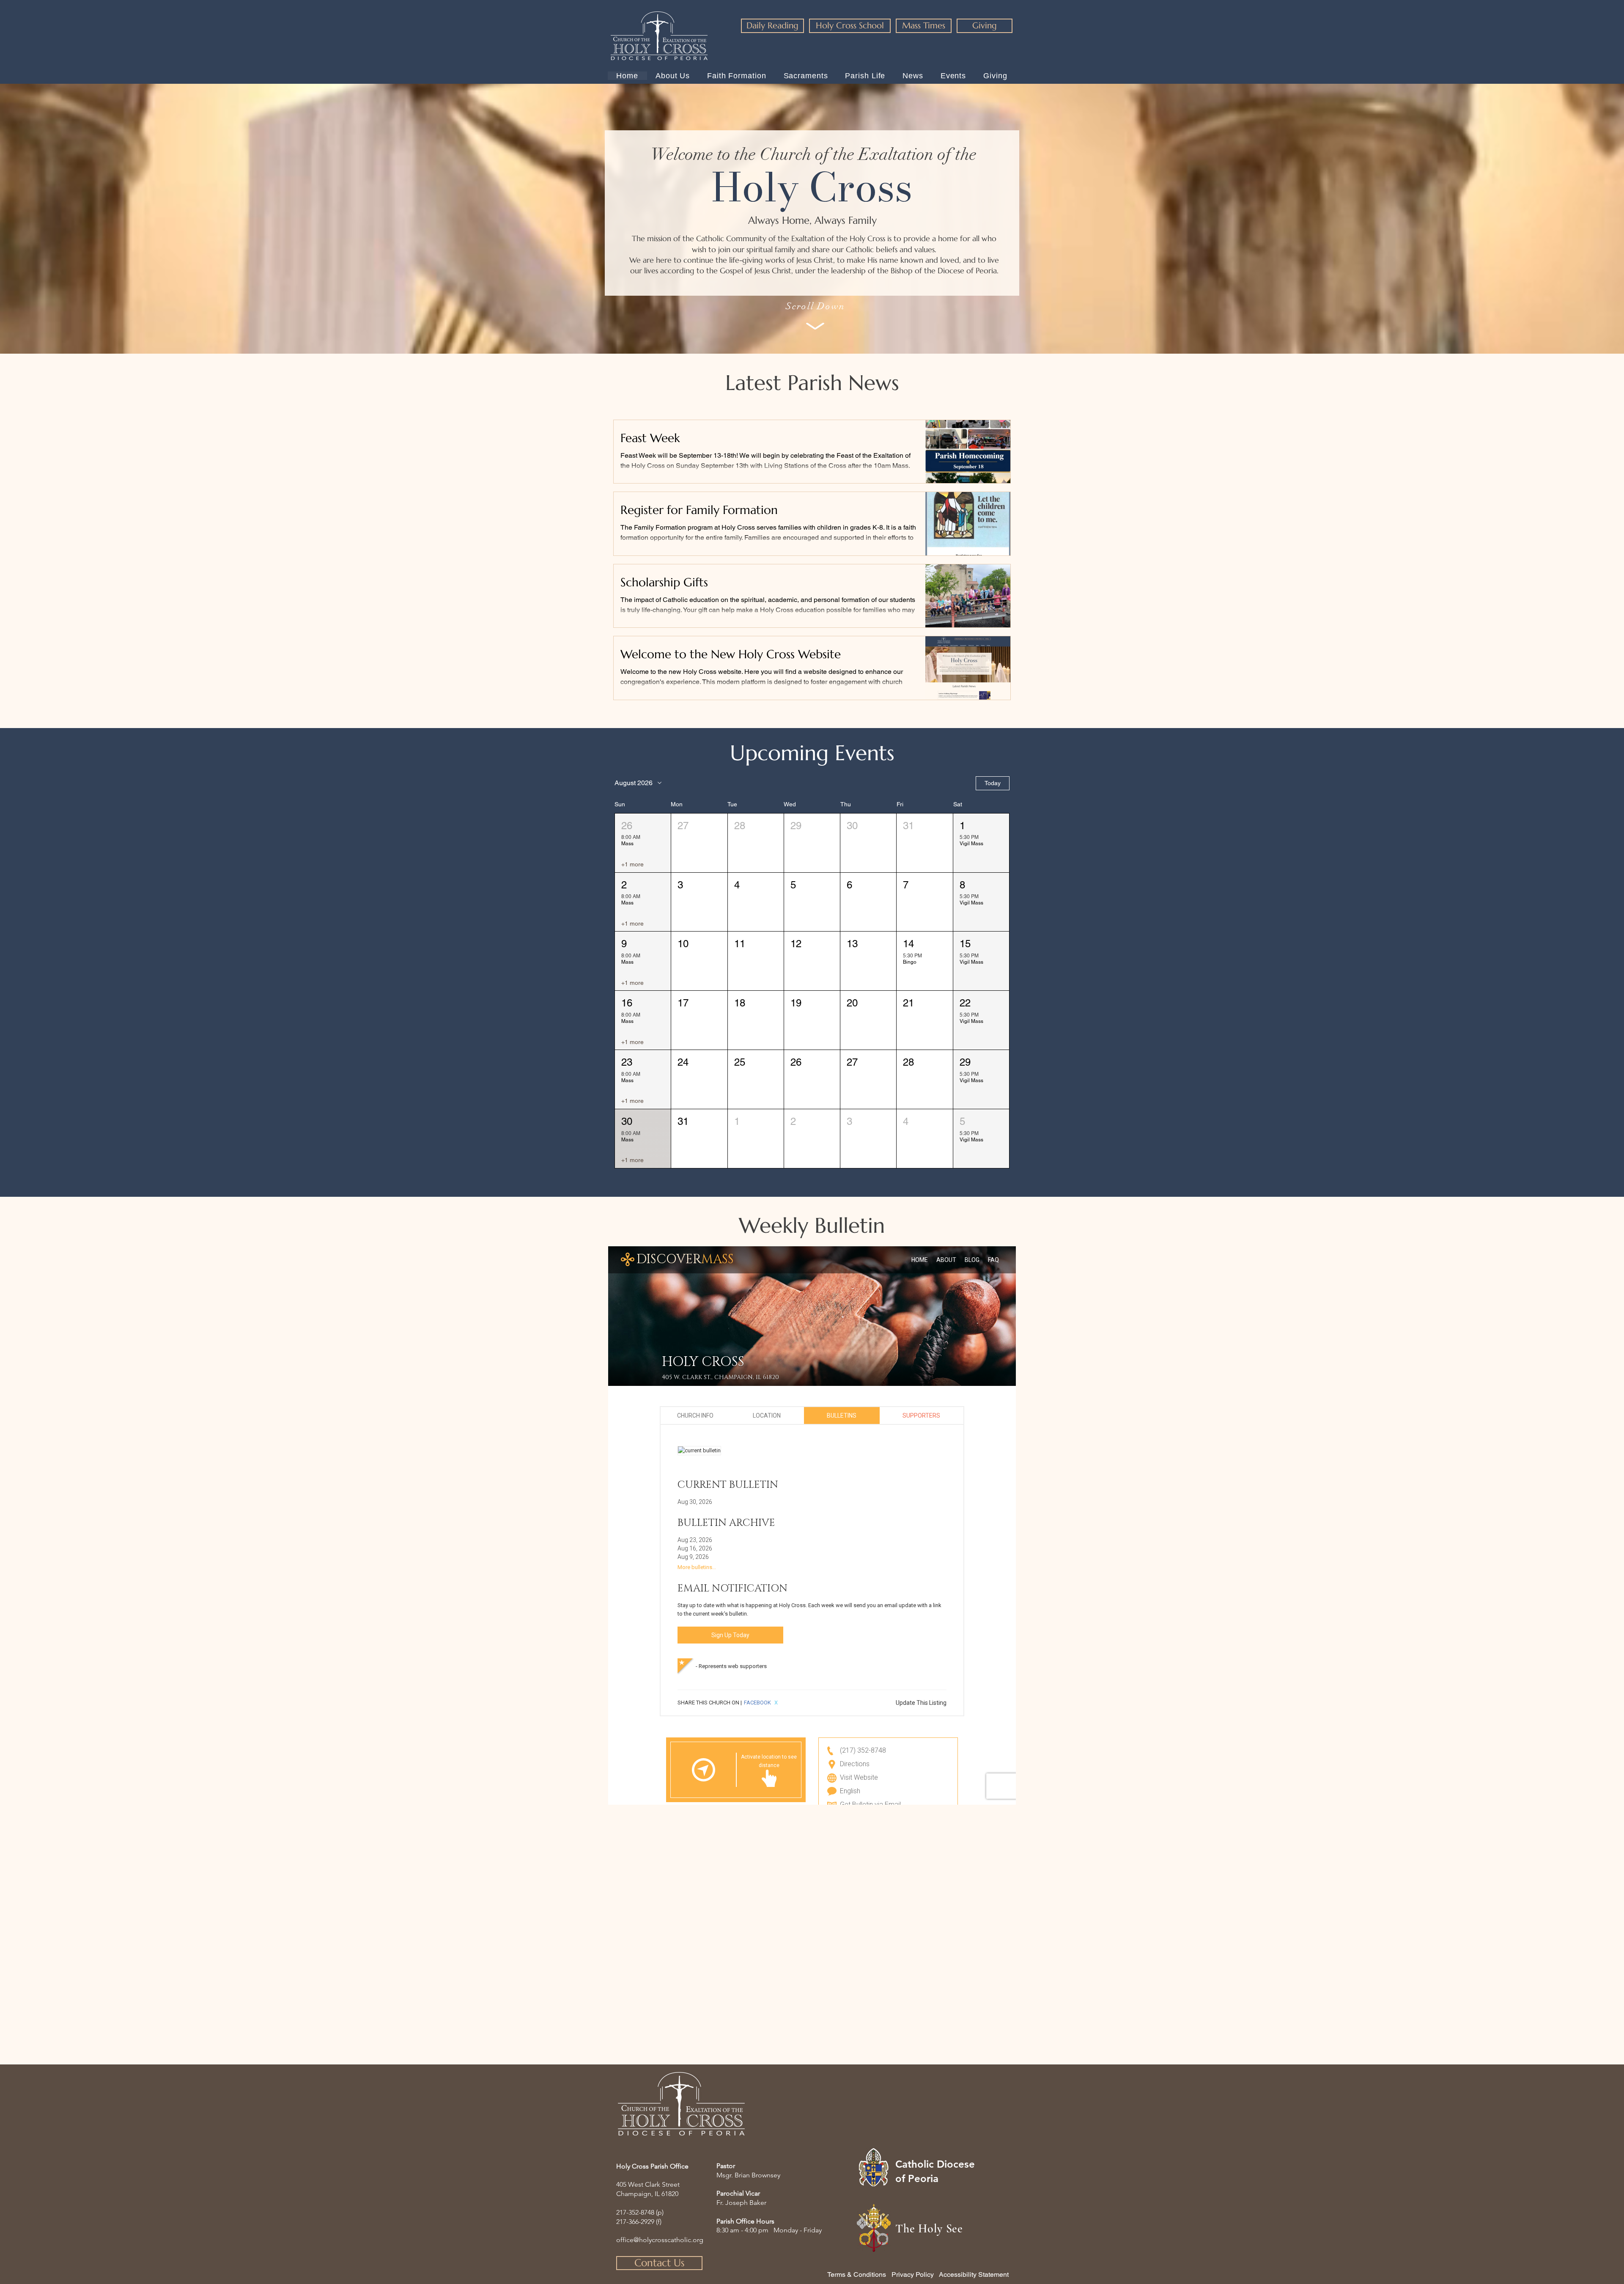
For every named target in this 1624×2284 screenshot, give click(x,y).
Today (993, 783)
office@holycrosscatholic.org (660, 2240)
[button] (643, 843)
